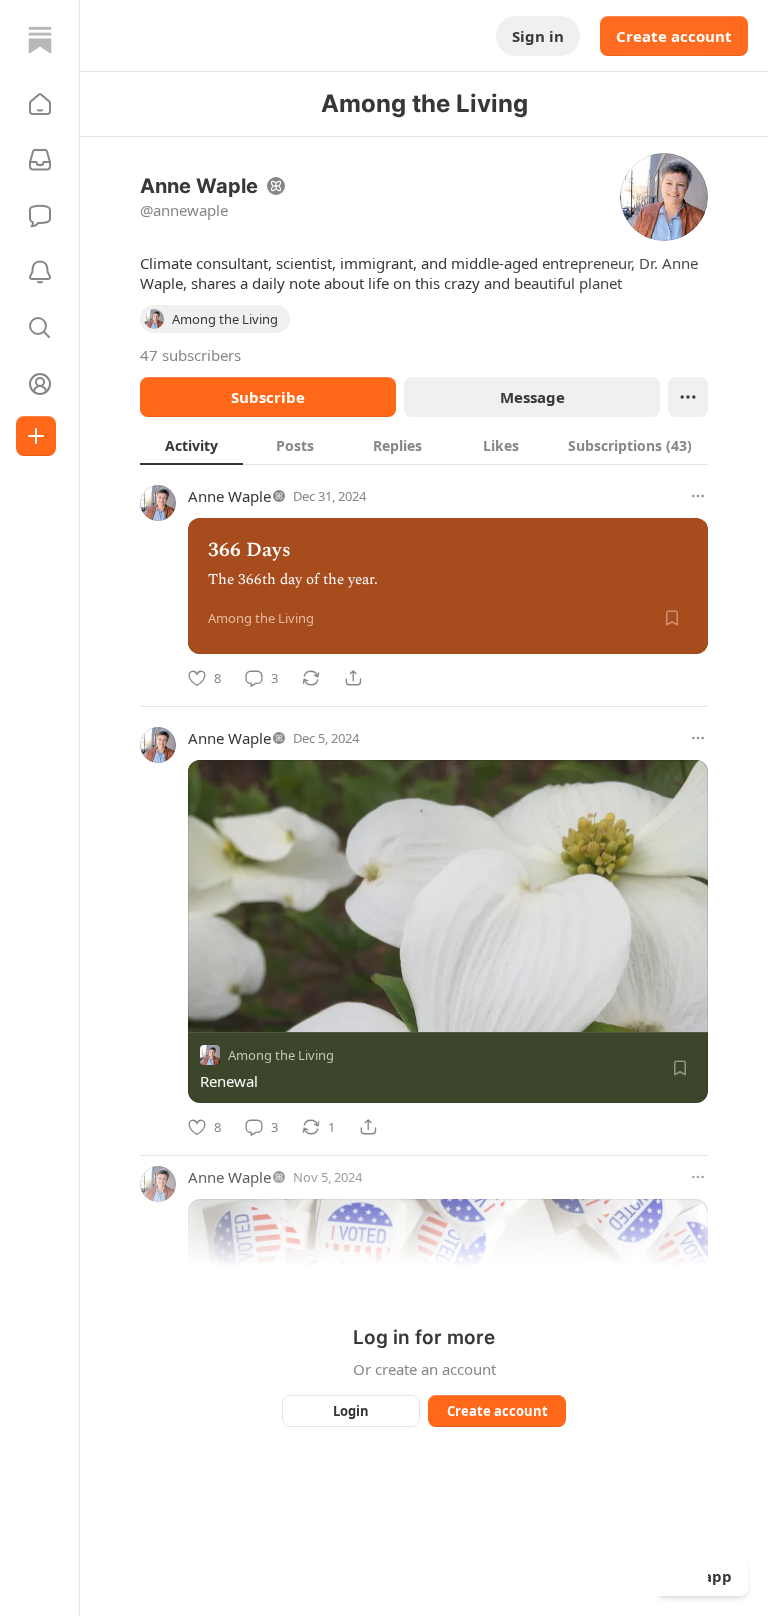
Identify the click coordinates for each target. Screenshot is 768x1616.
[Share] (353, 678)
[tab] (191, 445)
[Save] (672, 618)
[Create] (36, 436)
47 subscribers (190, 355)
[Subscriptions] (40, 160)
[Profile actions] (688, 397)
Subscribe (268, 397)
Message (532, 397)
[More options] (698, 496)
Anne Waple (229, 496)
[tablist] (424, 445)
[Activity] (40, 272)
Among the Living (281, 1055)
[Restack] (311, 678)
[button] (40, 104)
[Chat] (40, 216)
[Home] (40, 40)
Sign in (538, 36)
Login (351, 1411)
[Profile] (40, 384)
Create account (674, 36)
